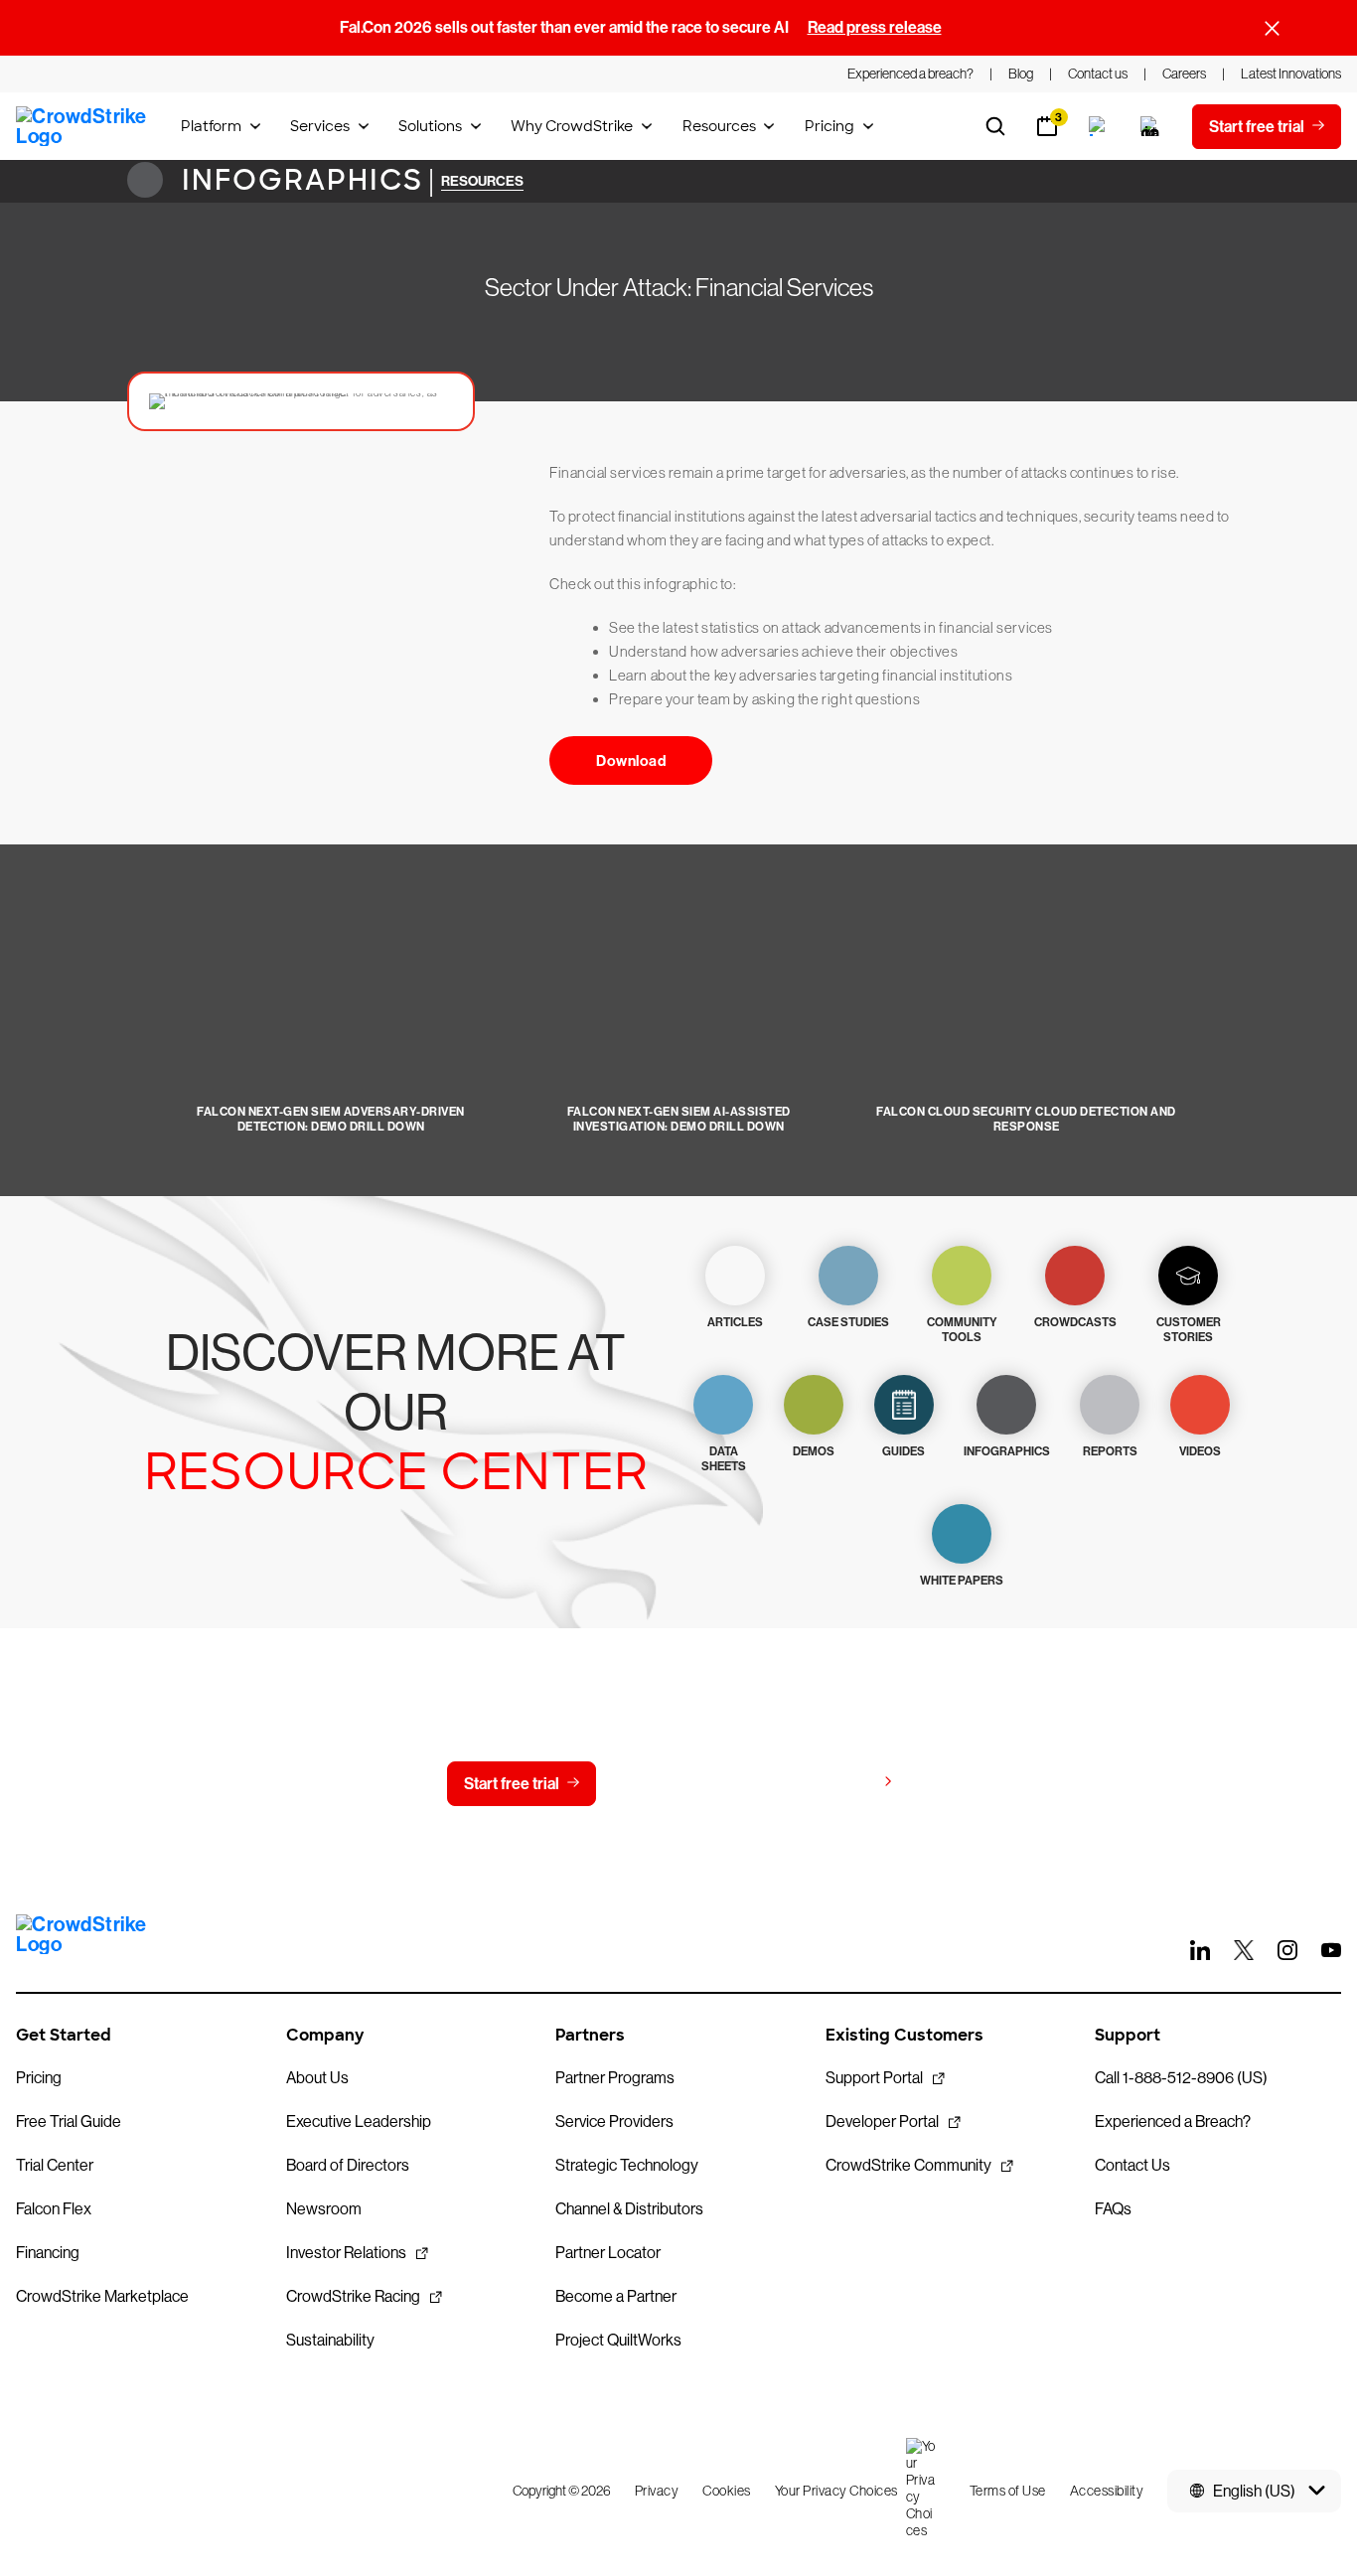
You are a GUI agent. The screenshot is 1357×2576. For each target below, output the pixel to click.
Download (631, 761)
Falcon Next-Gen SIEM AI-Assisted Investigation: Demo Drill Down (679, 1119)
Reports (1110, 1451)
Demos (814, 1451)
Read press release (875, 27)
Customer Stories (1189, 1330)
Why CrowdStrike (572, 126)
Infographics (298, 180)
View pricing (831, 1783)
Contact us (674, 1784)
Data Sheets (724, 1459)
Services (320, 126)
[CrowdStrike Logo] (82, 126)
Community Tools (962, 1330)
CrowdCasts (1075, 1322)
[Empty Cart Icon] (1150, 126)
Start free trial (512, 1784)
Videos (1200, 1451)
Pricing (829, 126)
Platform (211, 126)
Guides (904, 1451)
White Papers (962, 1581)
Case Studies (848, 1322)
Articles (735, 1322)
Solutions (430, 126)
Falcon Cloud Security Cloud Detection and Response (1026, 1119)
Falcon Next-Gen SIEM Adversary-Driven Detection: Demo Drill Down (331, 1119)
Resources (719, 126)
